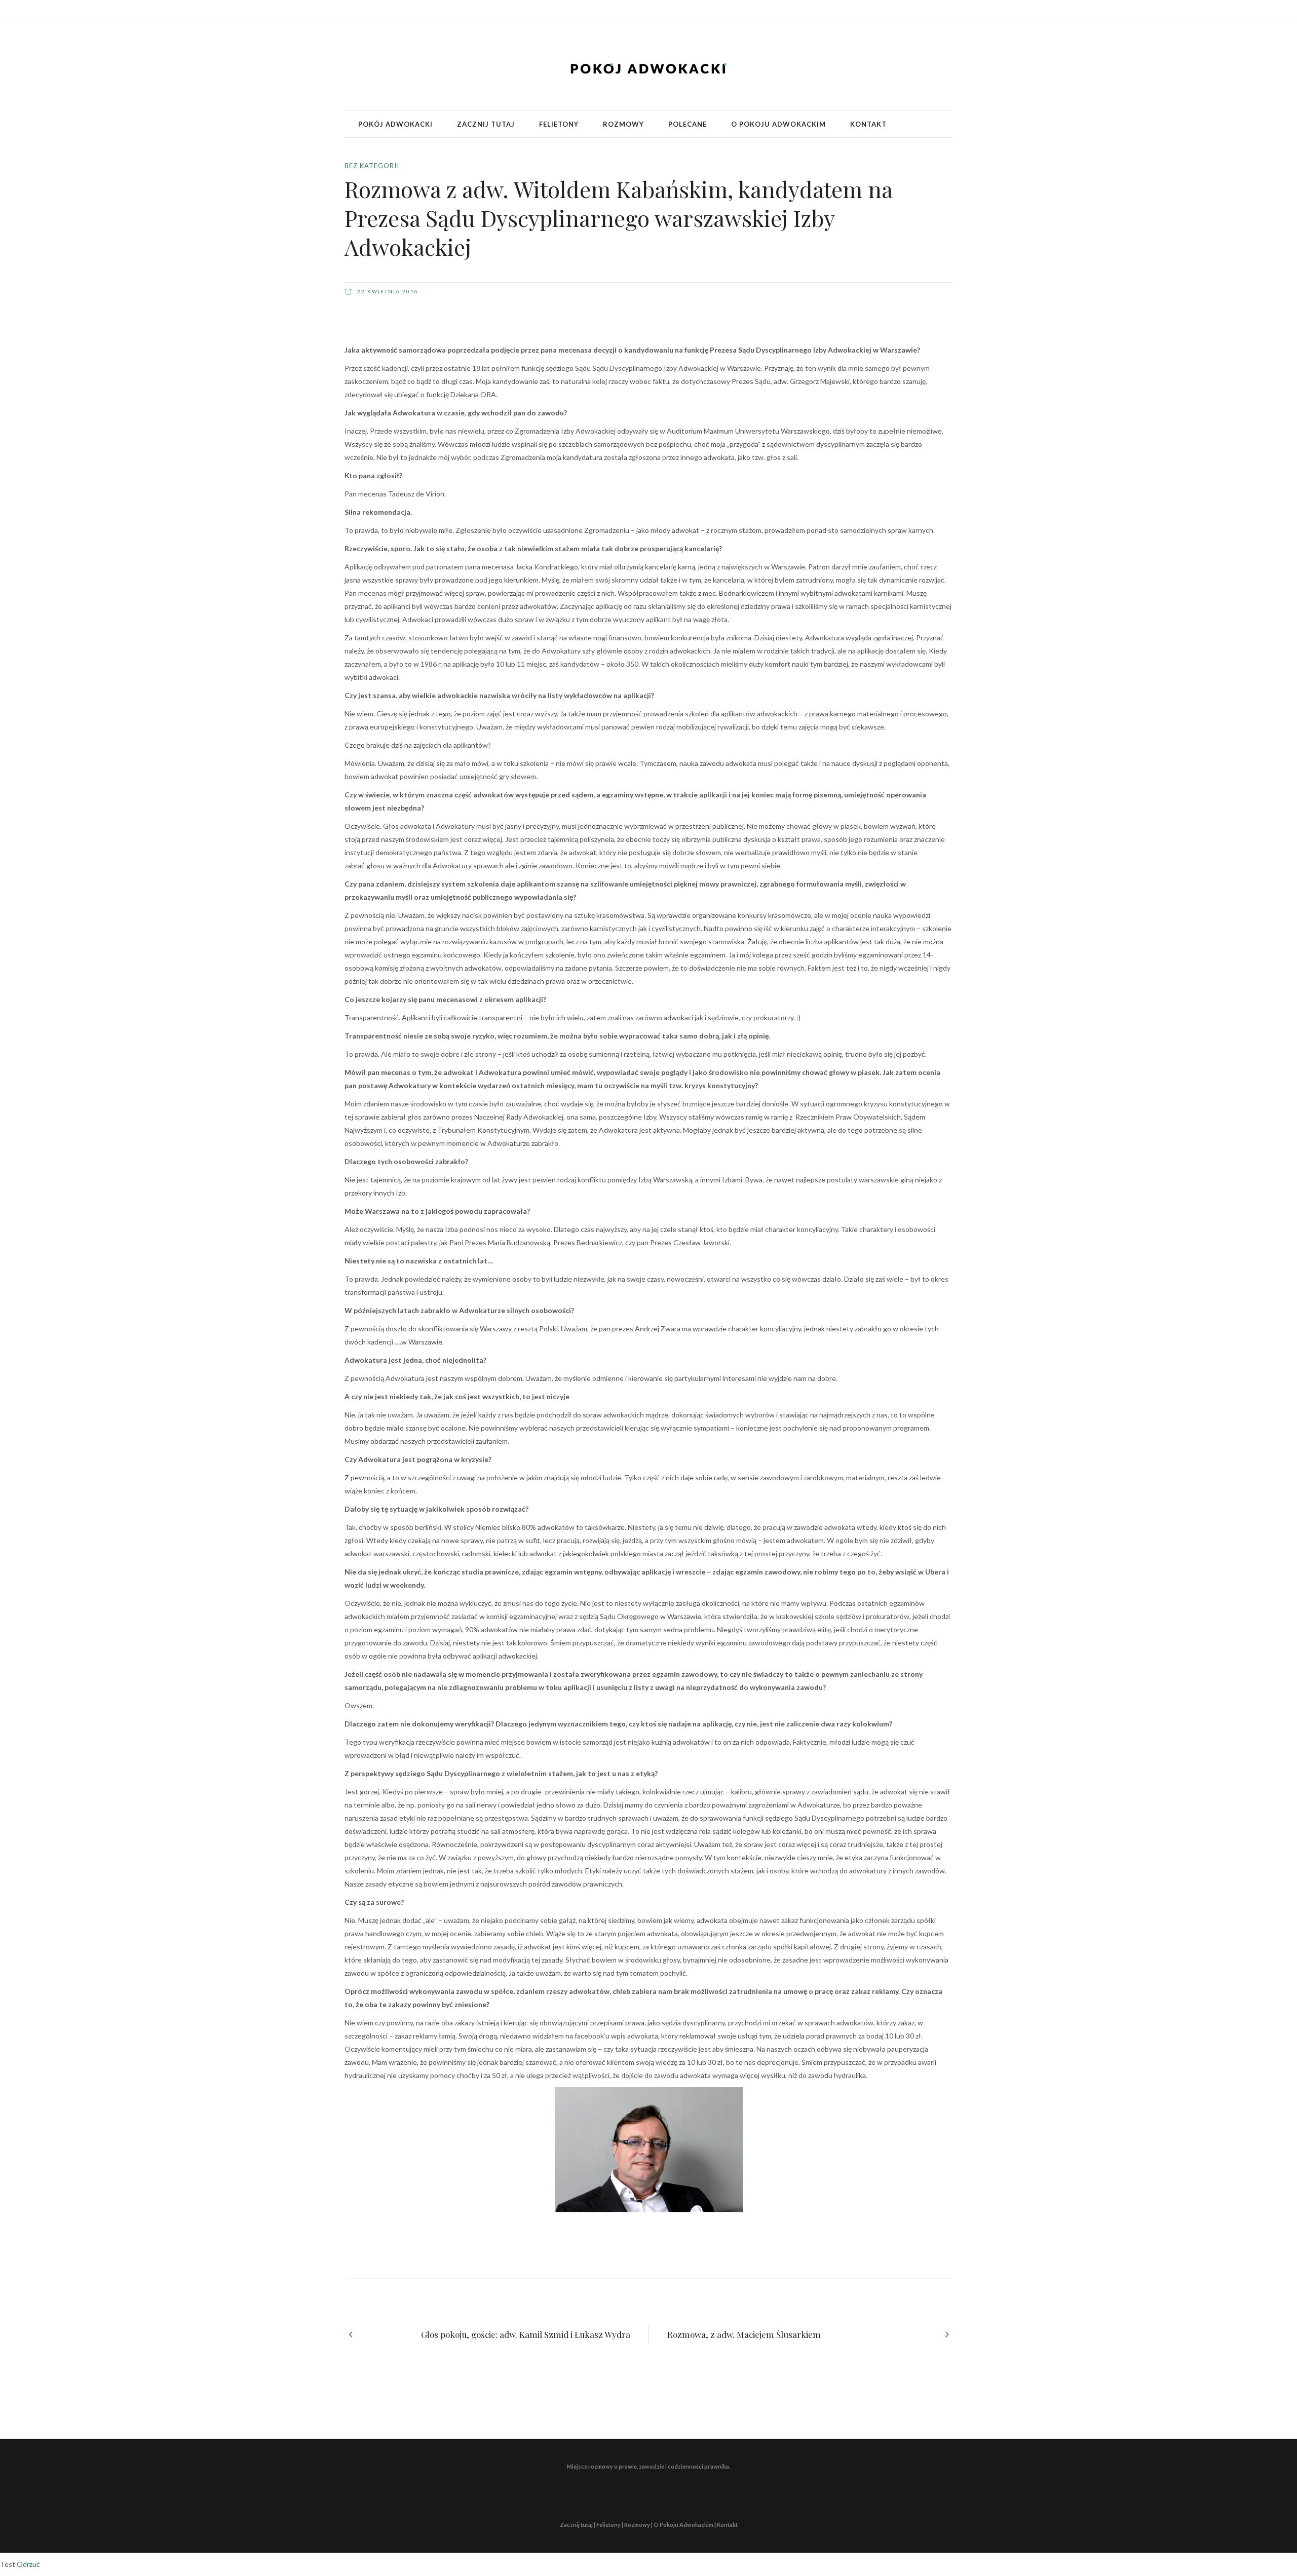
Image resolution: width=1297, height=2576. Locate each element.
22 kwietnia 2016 (387, 291)
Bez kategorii (372, 166)
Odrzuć (28, 2564)
